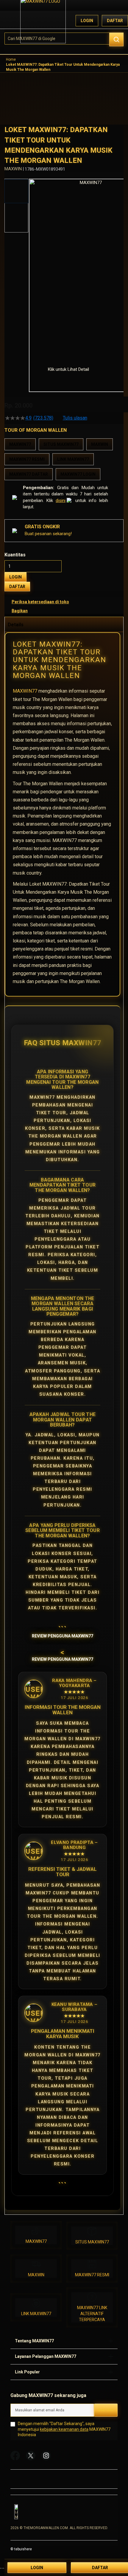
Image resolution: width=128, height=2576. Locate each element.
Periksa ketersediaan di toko (40, 602)
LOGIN (15, 577)
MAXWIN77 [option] (20, 444)
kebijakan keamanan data (64, 2429)
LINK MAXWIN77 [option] (73, 459)
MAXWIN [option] (100, 444)
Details (16, 625)
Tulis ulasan (75, 418)
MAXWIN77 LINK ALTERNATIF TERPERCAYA (92, 2314)
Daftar (115, 21)
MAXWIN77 (25, 691)
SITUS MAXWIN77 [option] (61, 444)
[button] (33, 268)
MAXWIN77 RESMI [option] (27, 459)
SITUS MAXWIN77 (92, 2242)
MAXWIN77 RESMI (92, 2275)
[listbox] (64, 459)
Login (87, 21)
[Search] (116, 39)
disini (61, 500)
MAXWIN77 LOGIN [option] (78, 474)
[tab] (64, 625)
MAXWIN (36, 2275)
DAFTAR (17, 587)
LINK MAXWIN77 (36, 2314)
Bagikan (20, 611)
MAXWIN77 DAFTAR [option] (29, 474)
